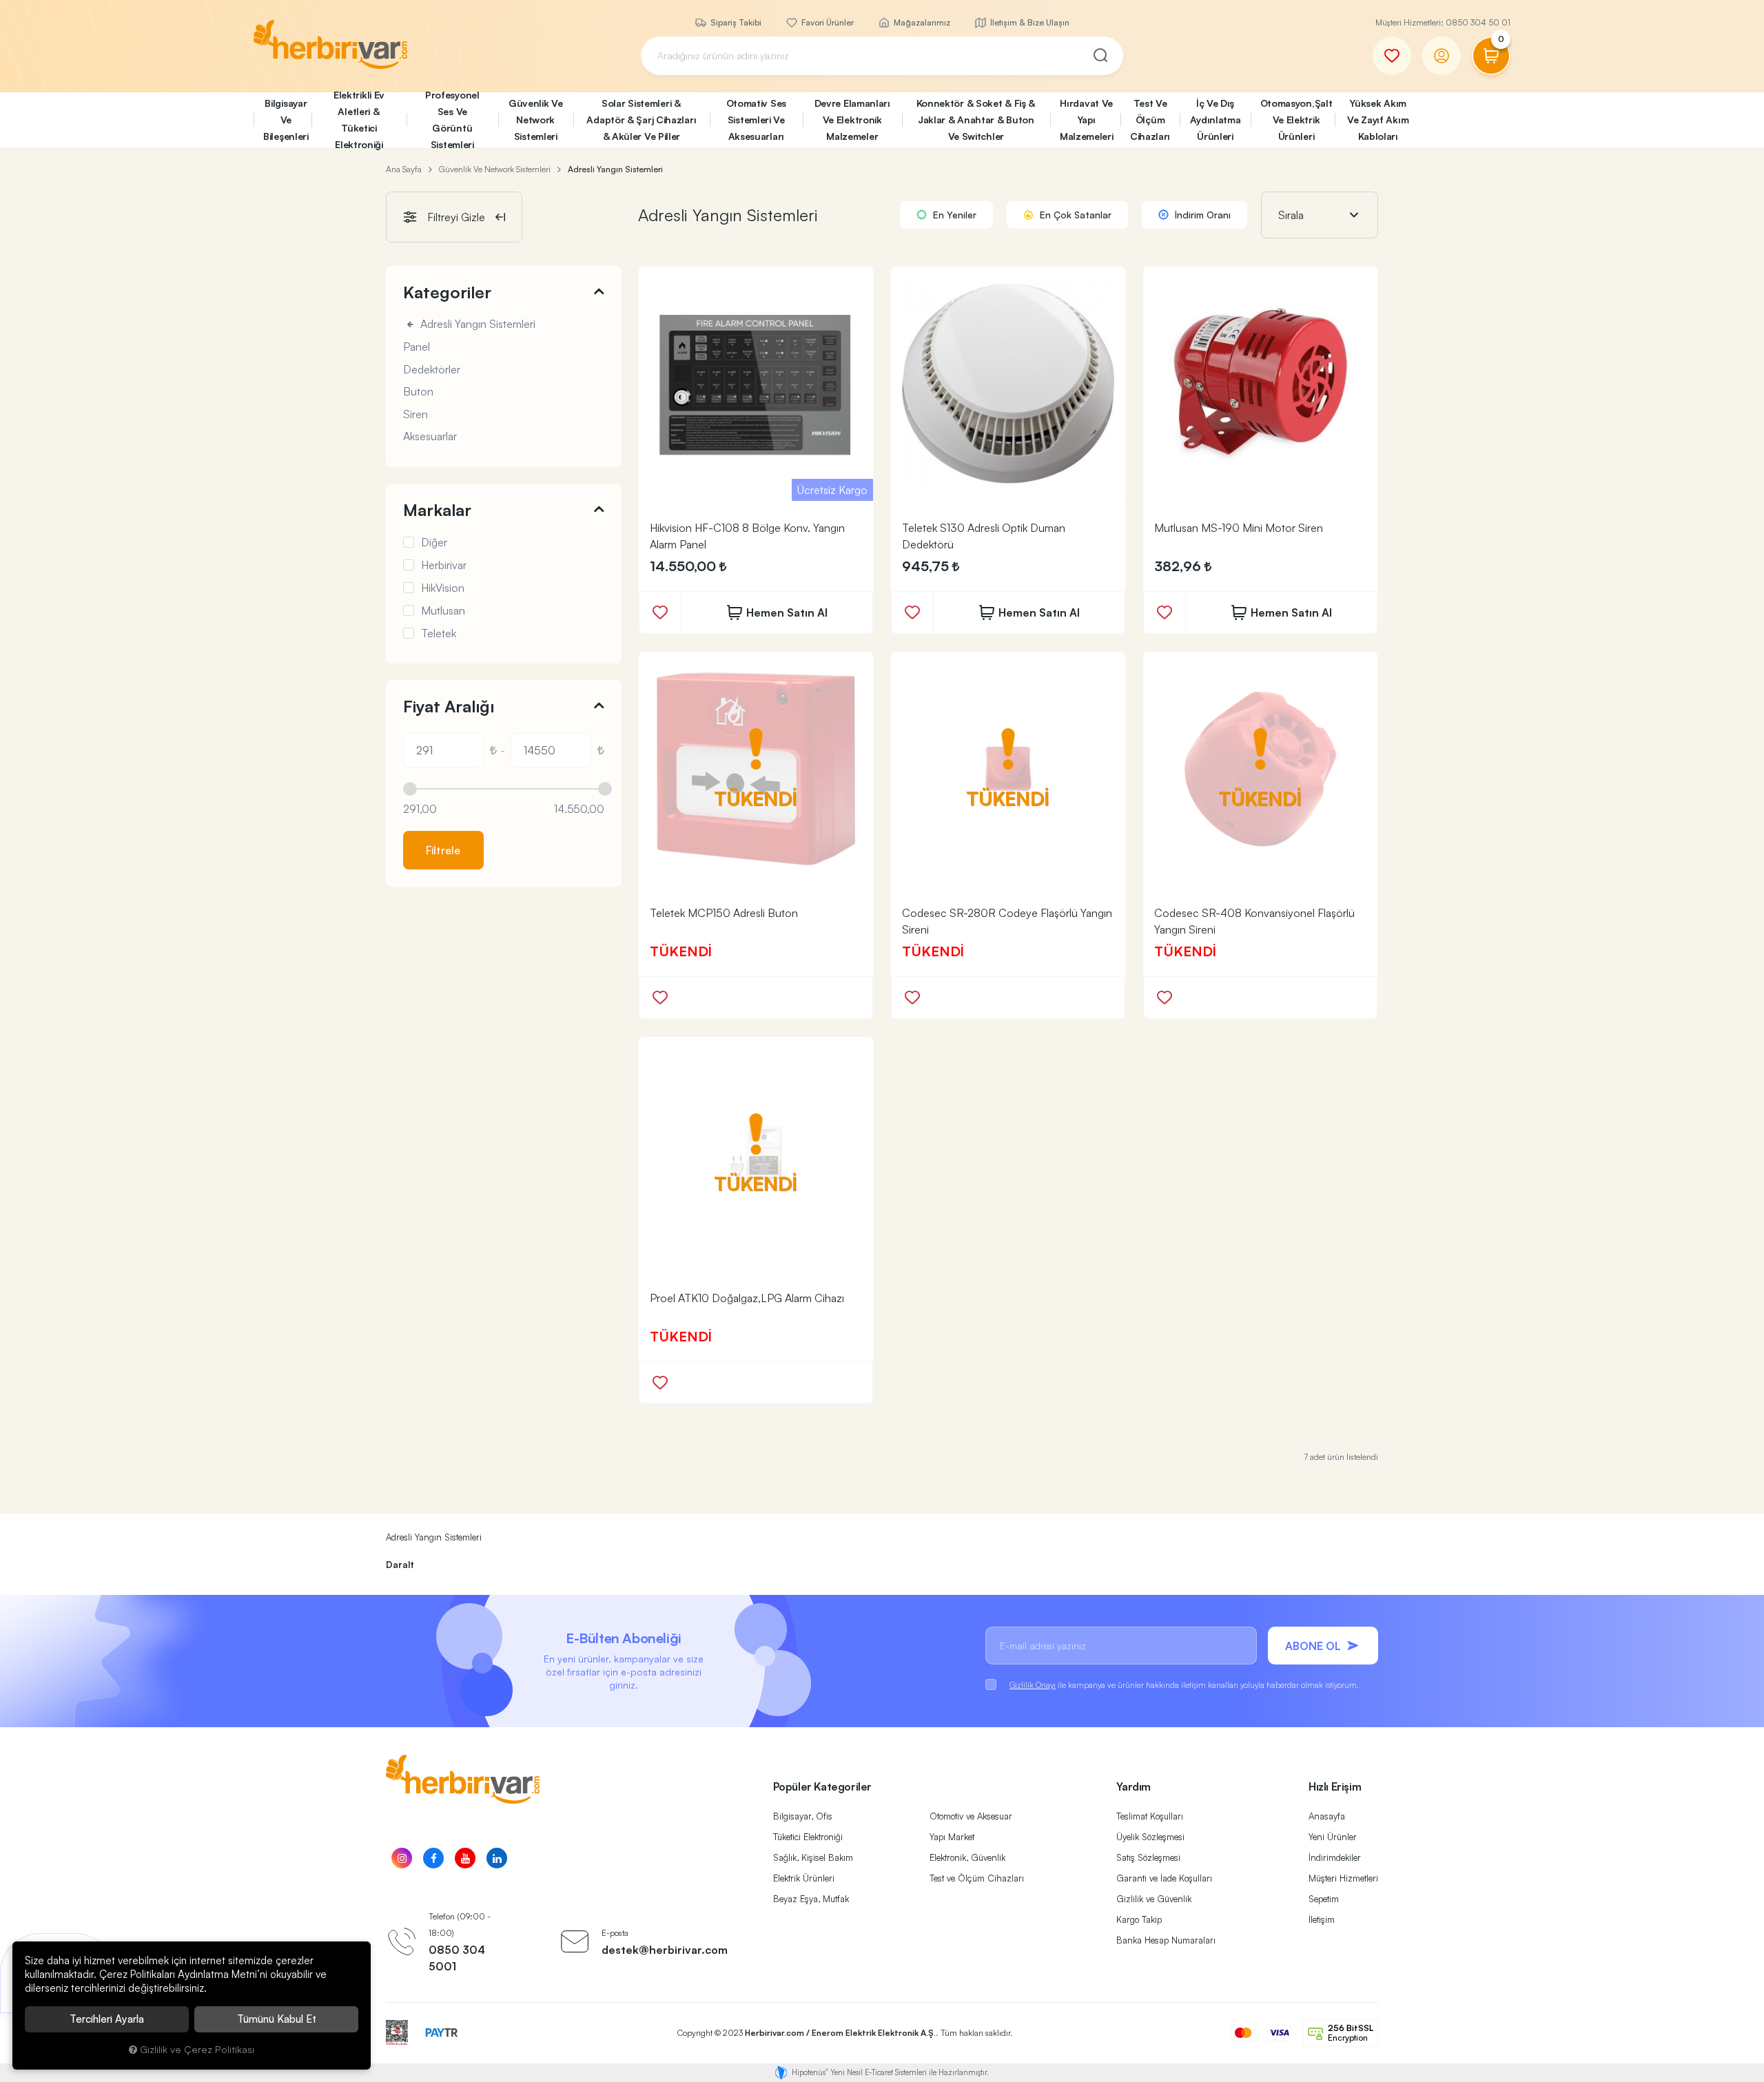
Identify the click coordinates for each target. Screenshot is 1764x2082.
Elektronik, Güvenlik (967, 1857)
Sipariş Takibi (735, 22)
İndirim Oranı (1201, 215)
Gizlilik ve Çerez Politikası (197, 2049)
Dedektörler (432, 370)
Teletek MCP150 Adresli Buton (724, 913)
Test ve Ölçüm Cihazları (977, 1878)
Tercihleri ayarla (107, 2019)
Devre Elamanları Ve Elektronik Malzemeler (852, 120)
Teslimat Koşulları (1150, 1816)
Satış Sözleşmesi (1148, 1857)
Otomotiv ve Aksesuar (971, 1816)
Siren (416, 415)
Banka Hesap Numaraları (1166, 1940)
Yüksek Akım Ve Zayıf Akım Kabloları (1378, 120)
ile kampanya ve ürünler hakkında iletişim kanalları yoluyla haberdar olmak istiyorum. (1184, 1685)
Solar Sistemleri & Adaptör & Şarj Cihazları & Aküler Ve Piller (641, 120)
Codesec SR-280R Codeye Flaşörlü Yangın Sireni (1007, 921)
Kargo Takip (1139, 1919)
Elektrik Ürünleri (804, 1878)
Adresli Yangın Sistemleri (476, 324)
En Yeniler (953, 215)
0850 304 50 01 (1478, 22)
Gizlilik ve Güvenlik (1154, 1899)
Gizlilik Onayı (1033, 1685)
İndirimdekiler (1335, 1857)
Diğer (434, 542)
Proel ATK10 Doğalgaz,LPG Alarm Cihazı (747, 1298)
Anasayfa (1327, 1816)
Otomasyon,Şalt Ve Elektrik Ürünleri (1296, 120)
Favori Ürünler (827, 22)
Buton (418, 392)
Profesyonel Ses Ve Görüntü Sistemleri (452, 120)
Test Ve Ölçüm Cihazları (1150, 120)
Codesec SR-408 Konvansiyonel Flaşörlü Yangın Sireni (1254, 921)
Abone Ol (1313, 1646)
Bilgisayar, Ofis (803, 1816)
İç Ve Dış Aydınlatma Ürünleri (1216, 120)
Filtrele (443, 850)
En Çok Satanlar (1074, 215)
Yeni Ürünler (1333, 1837)
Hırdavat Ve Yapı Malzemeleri (1087, 120)
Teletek (439, 633)
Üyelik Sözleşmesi (1150, 1837)
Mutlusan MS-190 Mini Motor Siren (1239, 528)
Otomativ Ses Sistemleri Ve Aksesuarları (756, 120)
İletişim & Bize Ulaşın (1029, 22)
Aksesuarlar (430, 437)
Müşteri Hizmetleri (1343, 1878)
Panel (417, 347)
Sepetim (1324, 1899)
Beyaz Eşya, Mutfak (811, 1899)
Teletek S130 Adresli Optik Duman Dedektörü (984, 536)
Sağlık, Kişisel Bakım (813, 1857)
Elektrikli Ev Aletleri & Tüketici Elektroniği (359, 120)
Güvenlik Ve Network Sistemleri (536, 120)
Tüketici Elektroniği (808, 1837)
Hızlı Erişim (1335, 1786)
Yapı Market (952, 1837)
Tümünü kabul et (277, 2019)
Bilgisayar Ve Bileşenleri (286, 120)
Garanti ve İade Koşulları (1164, 1878)
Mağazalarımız (921, 22)
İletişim (1322, 1919)
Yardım (1134, 1786)
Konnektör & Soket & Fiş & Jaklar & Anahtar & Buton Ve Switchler (976, 120)
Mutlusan (443, 610)
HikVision (443, 588)
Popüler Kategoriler (822, 1786)
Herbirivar (444, 565)
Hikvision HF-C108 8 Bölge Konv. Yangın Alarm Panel (747, 536)
